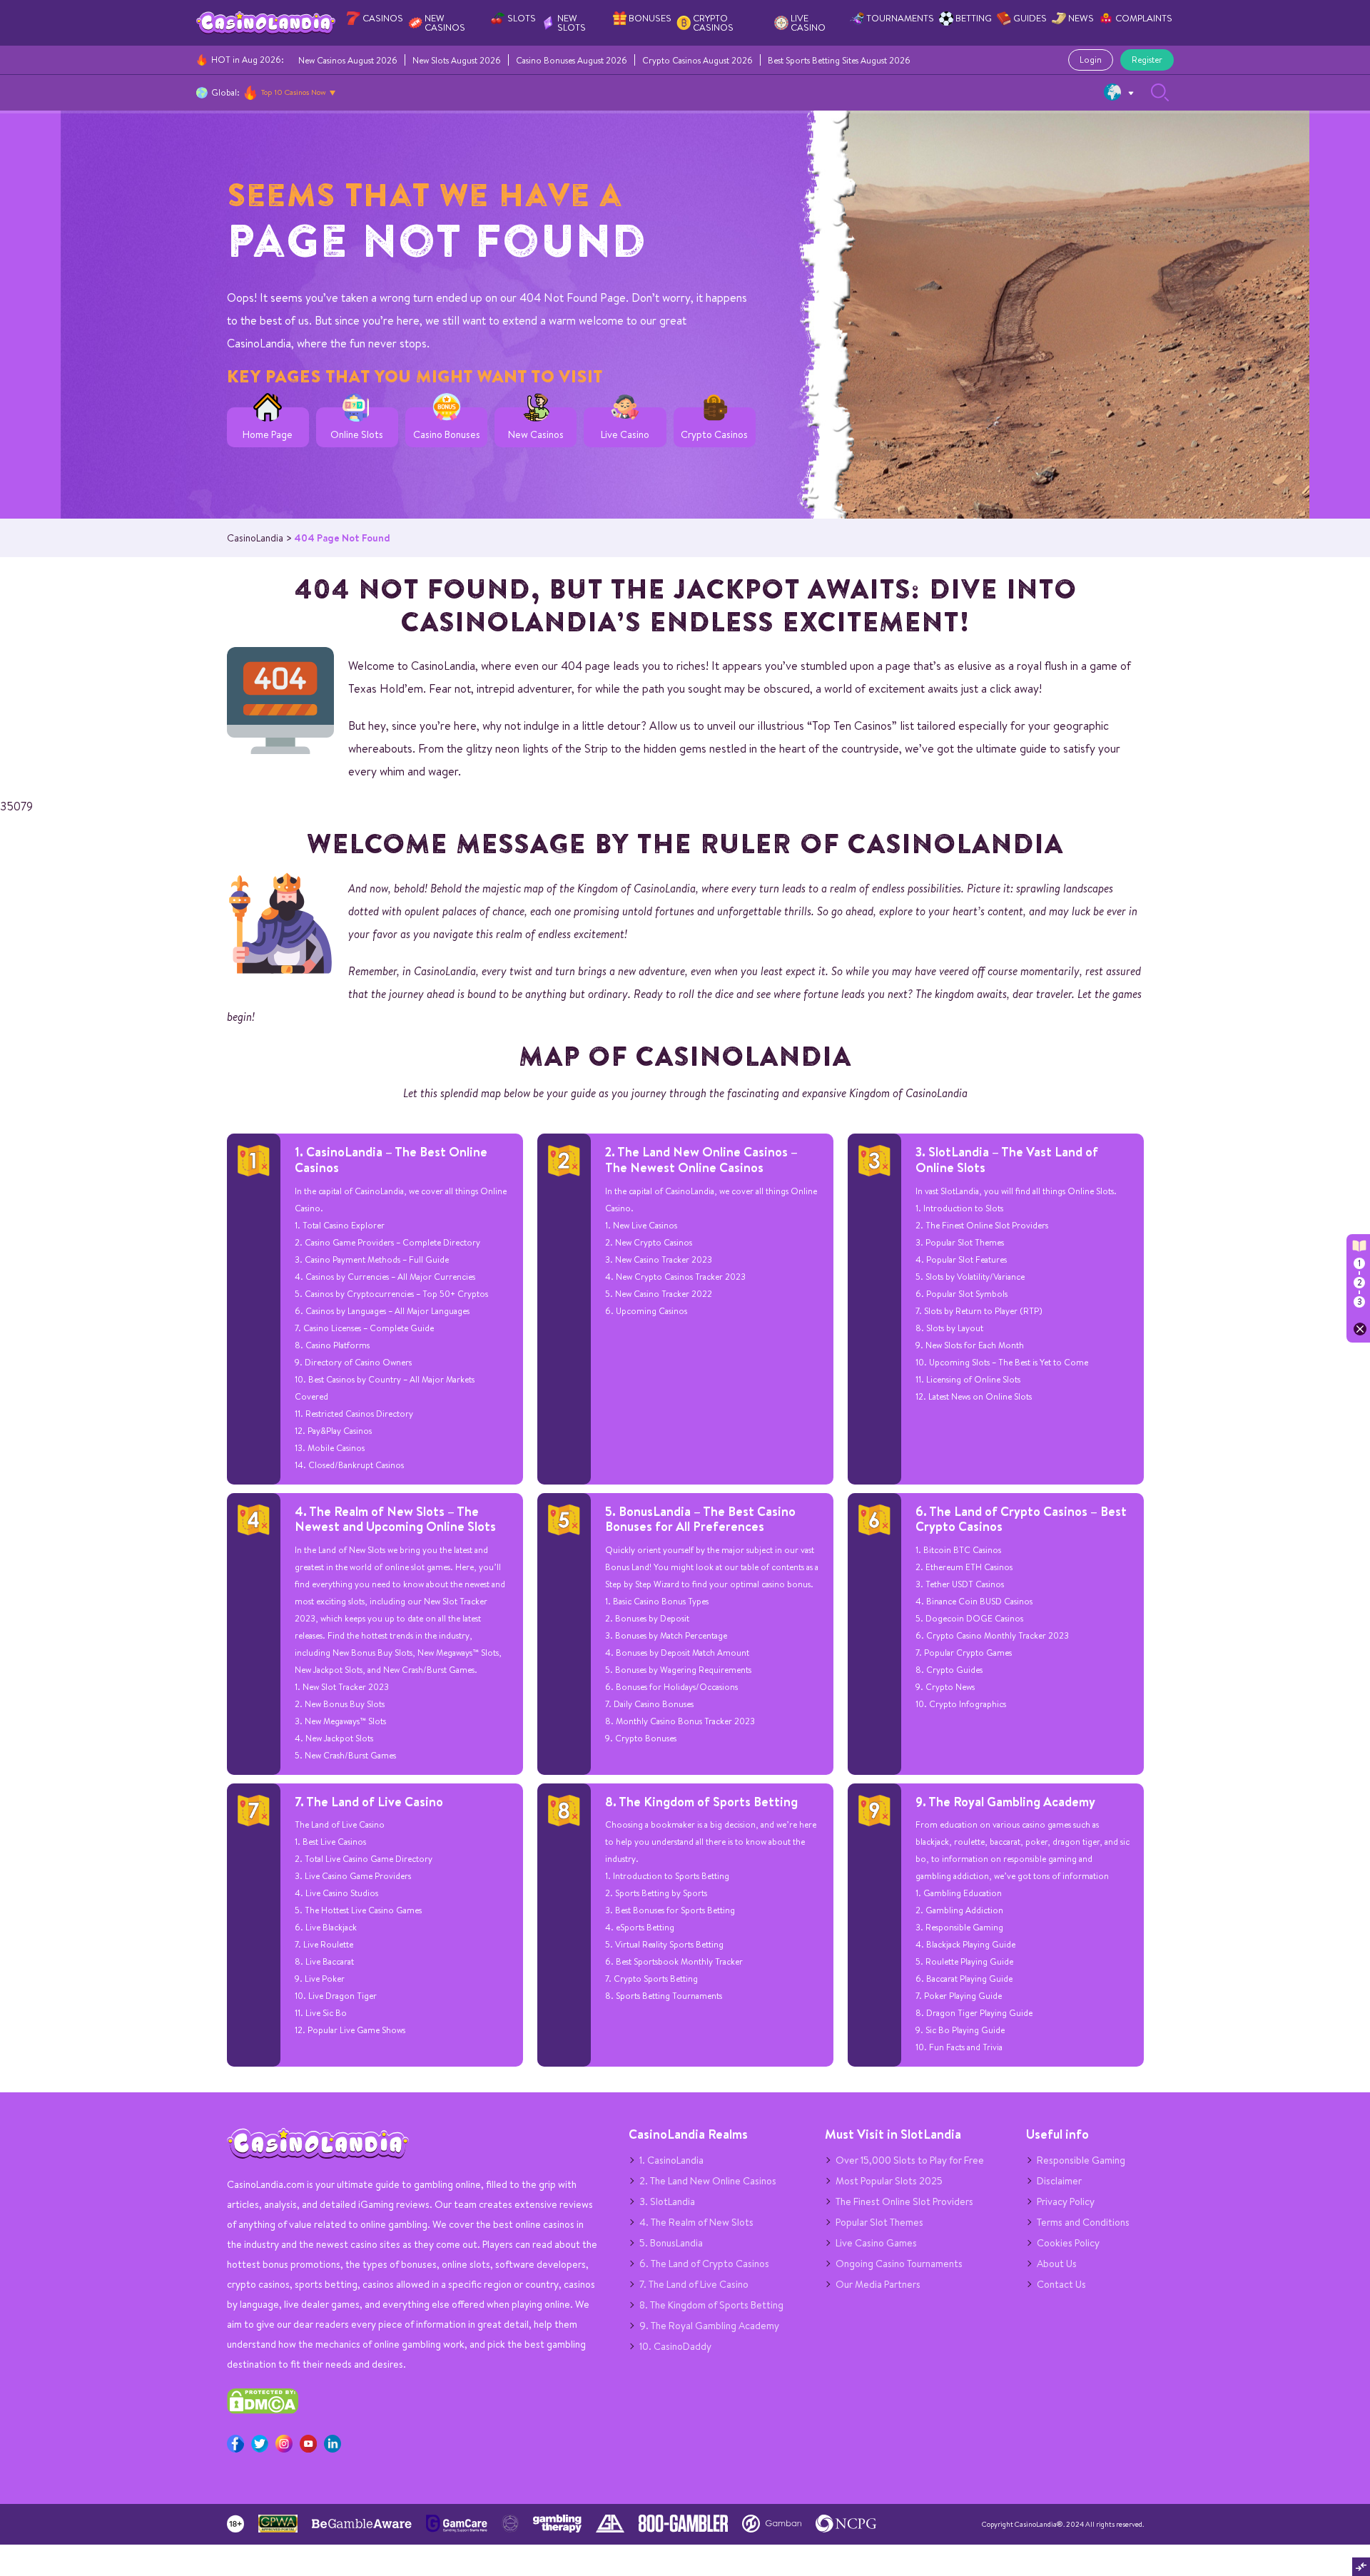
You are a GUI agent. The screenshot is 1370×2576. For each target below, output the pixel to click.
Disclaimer (1059, 2181)
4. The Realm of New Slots (696, 2222)
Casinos (383, 18)
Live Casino (808, 23)
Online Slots (357, 435)
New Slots (572, 23)
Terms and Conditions (1083, 2222)
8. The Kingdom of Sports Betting (701, 1802)
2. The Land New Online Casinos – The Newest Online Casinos (701, 1160)
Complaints (1144, 18)
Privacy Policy (1066, 2201)
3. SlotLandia (667, 2201)
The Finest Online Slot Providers (904, 2201)
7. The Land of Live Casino (369, 1802)
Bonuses (650, 18)
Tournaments (900, 18)
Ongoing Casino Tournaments (899, 2264)
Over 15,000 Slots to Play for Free (910, 2160)
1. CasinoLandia (671, 2160)
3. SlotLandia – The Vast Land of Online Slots (1007, 1160)
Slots (522, 18)
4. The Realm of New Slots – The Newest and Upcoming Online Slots (395, 1519)
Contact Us (1061, 2284)
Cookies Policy (1068, 2243)
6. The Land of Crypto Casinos (704, 2264)
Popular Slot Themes (879, 2222)
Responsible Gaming (1081, 2160)
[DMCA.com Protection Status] (263, 2410)
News (1081, 18)
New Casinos (445, 23)
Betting (974, 18)
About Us (1057, 2264)
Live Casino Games (876, 2243)
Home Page (268, 435)
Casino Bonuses (447, 435)
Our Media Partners (878, 2284)
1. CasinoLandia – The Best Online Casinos (391, 1160)
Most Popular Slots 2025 (889, 2181)
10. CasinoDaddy (675, 2346)
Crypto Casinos (713, 23)
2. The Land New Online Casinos (708, 2181)
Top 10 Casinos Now (294, 92)
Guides (1030, 18)
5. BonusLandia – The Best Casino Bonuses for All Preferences (700, 1519)
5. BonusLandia (671, 2243)
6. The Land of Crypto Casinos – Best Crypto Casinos (1021, 1519)
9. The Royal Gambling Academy (1005, 1802)
